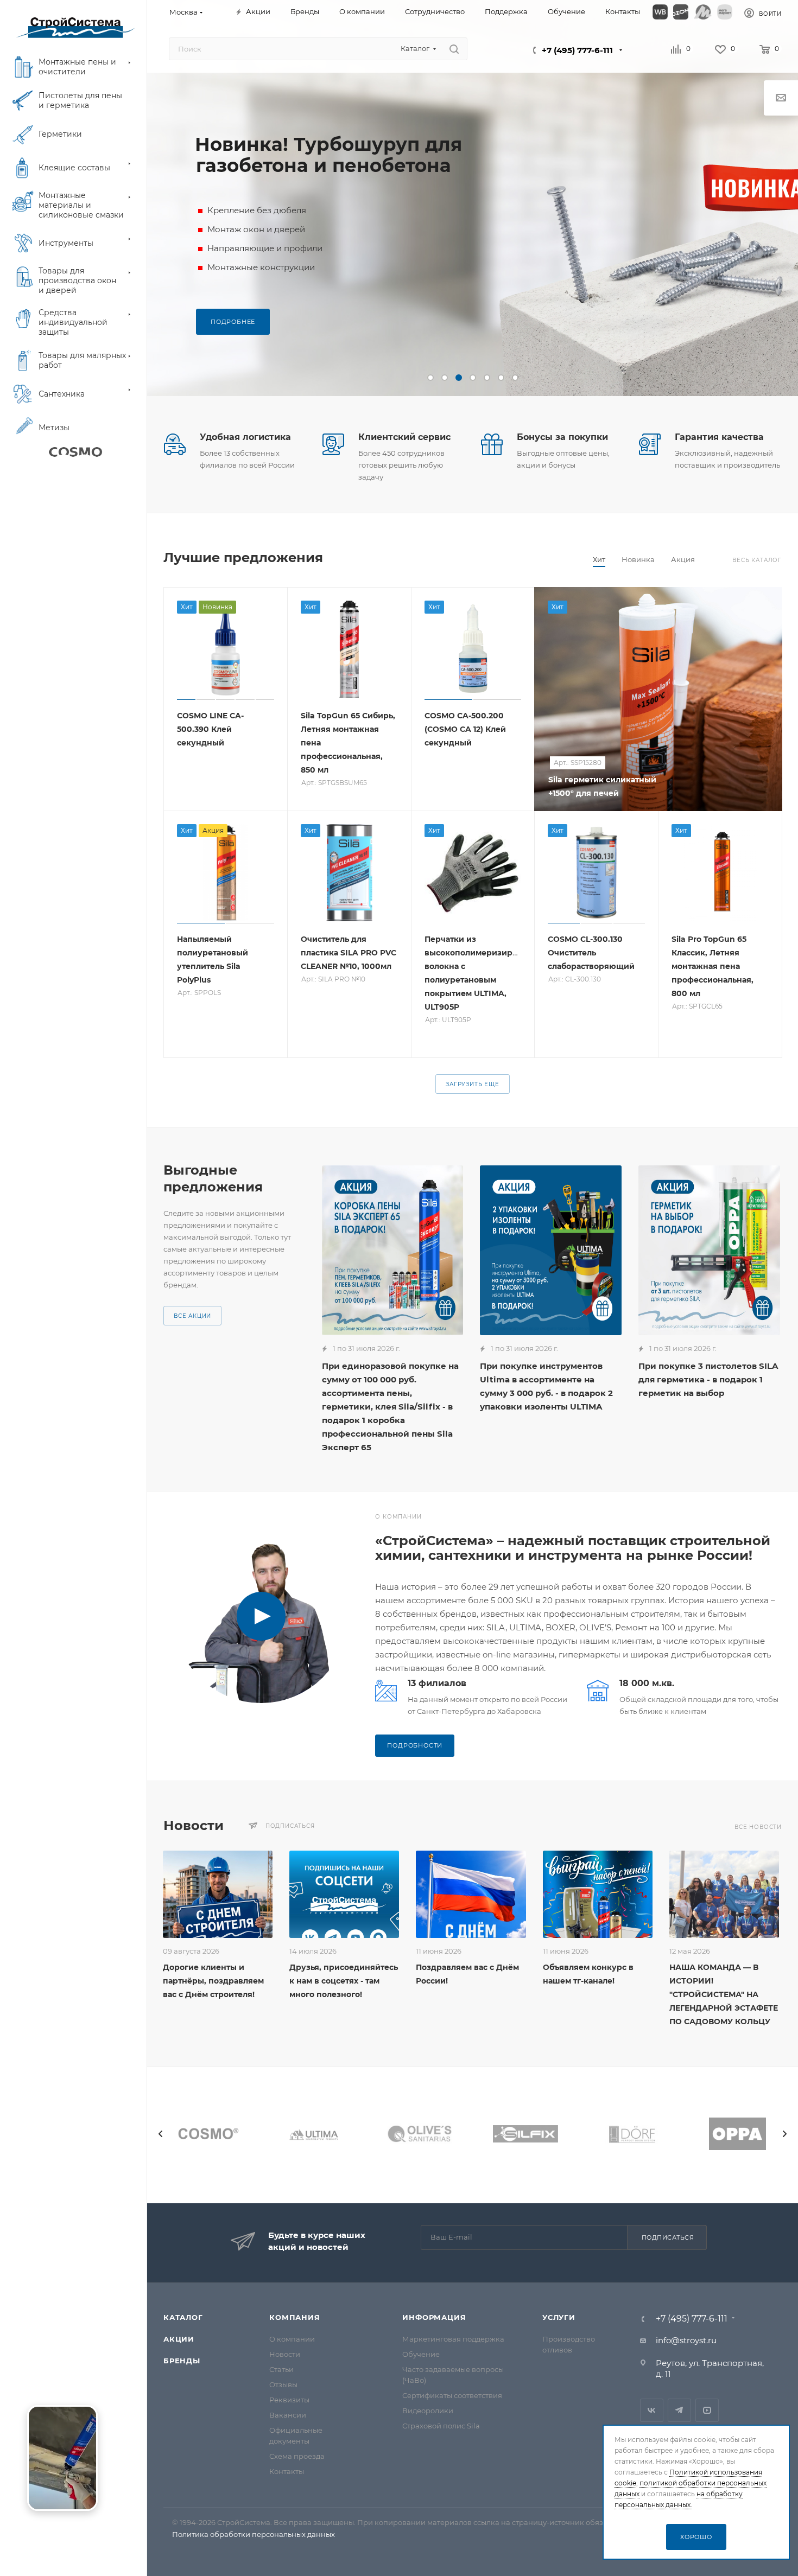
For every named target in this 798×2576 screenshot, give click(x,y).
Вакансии (288, 2415)
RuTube (707, 2410)
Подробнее (233, 322)
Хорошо (696, 2537)
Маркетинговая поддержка (453, 2339)
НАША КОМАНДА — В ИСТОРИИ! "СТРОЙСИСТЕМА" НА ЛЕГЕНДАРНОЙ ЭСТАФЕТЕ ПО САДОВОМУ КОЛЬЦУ (724, 1994)
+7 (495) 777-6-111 (577, 50)
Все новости (758, 1827)
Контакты (287, 2471)
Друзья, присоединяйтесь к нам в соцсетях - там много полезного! (344, 1981)
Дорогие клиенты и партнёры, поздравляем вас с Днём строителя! (213, 1981)
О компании (292, 2339)
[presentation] (161, 2134)
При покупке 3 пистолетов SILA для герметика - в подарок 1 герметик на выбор (708, 1379)
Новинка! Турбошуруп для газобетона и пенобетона (328, 155)
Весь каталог (757, 560)
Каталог (183, 2317)
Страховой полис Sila (441, 2426)
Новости (285, 2354)
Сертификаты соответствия (452, 2395)
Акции (179, 2339)
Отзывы (283, 2384)
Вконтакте (652, 2410)
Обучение (421, 2354)
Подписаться (668, 2237)
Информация (434, 2317)
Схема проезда (297, 2456)
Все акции (192, 1316)
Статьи (281, 2369)
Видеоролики (428, 2411)
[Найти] (454, 49)
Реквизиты (289, 2400)
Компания (294, 2317)
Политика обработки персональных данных (254, 2534)
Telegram (679, 2410)
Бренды (182, 2361)
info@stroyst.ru (686, 2340)
